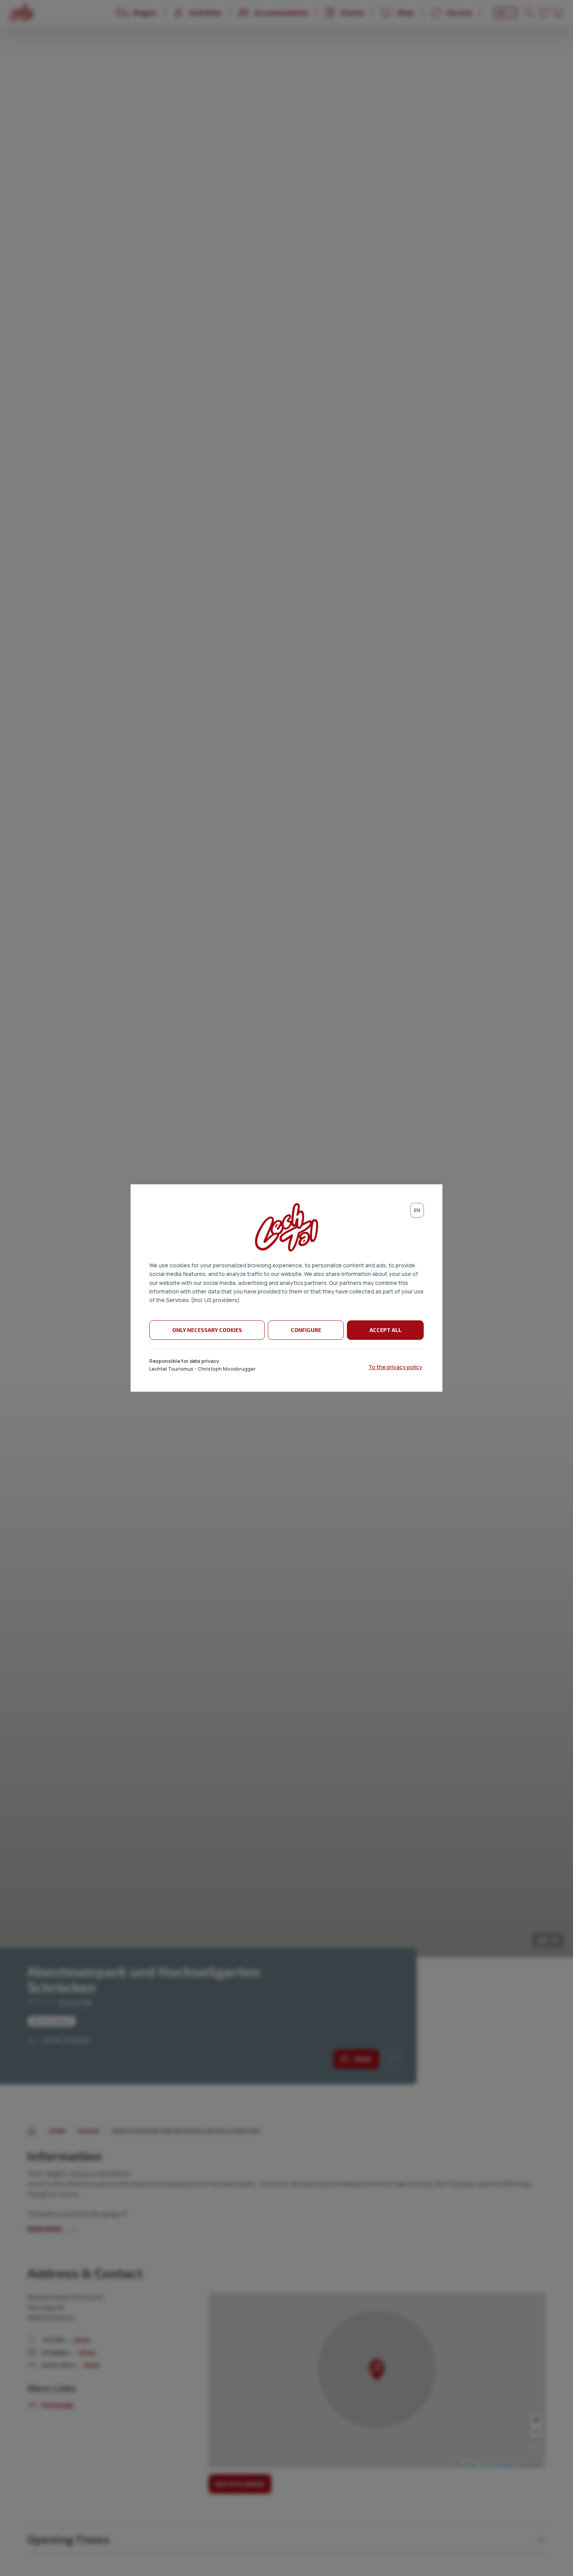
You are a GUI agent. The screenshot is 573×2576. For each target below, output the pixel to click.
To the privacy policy (395, 1367)
